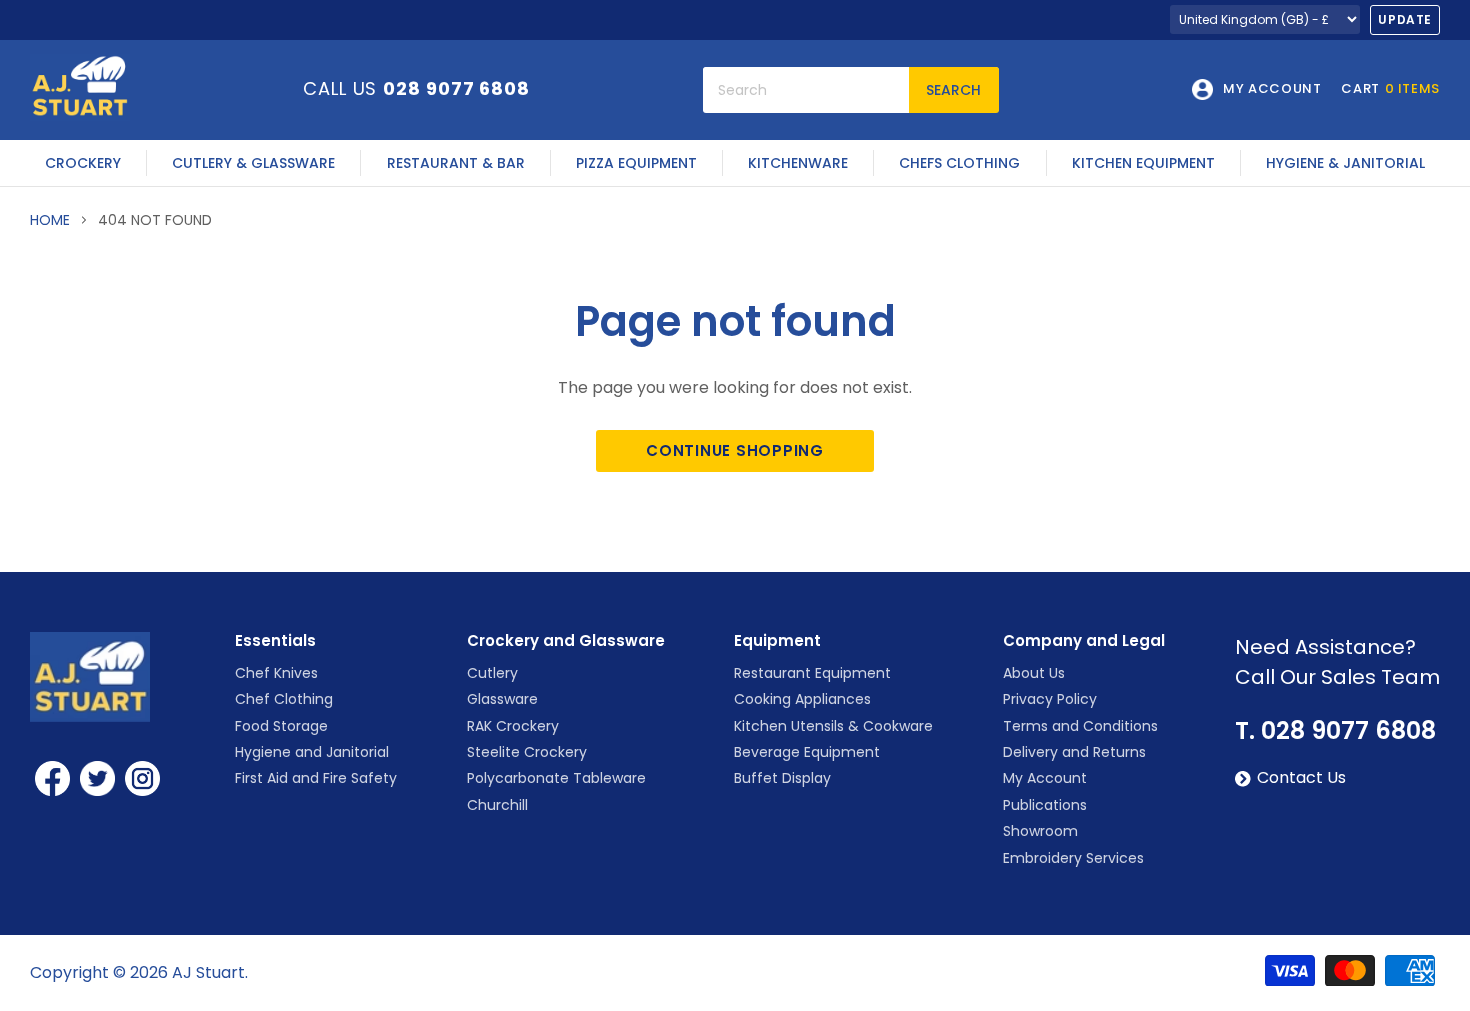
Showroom (1040, 831)
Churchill (497, 805)
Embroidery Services (1073, 858)
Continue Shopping (735, 450)
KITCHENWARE (798, 163)
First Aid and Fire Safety (316, 778)
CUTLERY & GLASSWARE (253, 163)
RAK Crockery (513, 726)
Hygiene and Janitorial (312, 752)
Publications (1045, 805)
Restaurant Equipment (812, 673)
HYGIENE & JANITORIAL (1345, 163)
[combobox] (806, 90)
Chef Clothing (284, 699)
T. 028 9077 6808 (1335, 731)
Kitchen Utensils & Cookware (833, 726)
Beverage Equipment (807, 752)
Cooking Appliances (802, 699)
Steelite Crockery (527, 752)
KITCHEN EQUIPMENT (1143, 163)
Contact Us (1301, 778)
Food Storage (281, 726)
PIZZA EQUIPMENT (636, 163)
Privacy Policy (1050, 699)
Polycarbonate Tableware (556, 778)
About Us (1034, 673)
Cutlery (492, 673)
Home (50, 220)
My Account (1045, 778)
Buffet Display (782, 778)
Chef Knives (276, 673)
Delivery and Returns (1074, 752)
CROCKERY (83, 163)
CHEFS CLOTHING (959, 163)
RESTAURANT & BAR (456, 163)
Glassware (502, 699)
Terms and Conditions (1080, 726)
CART (1390, 89)
